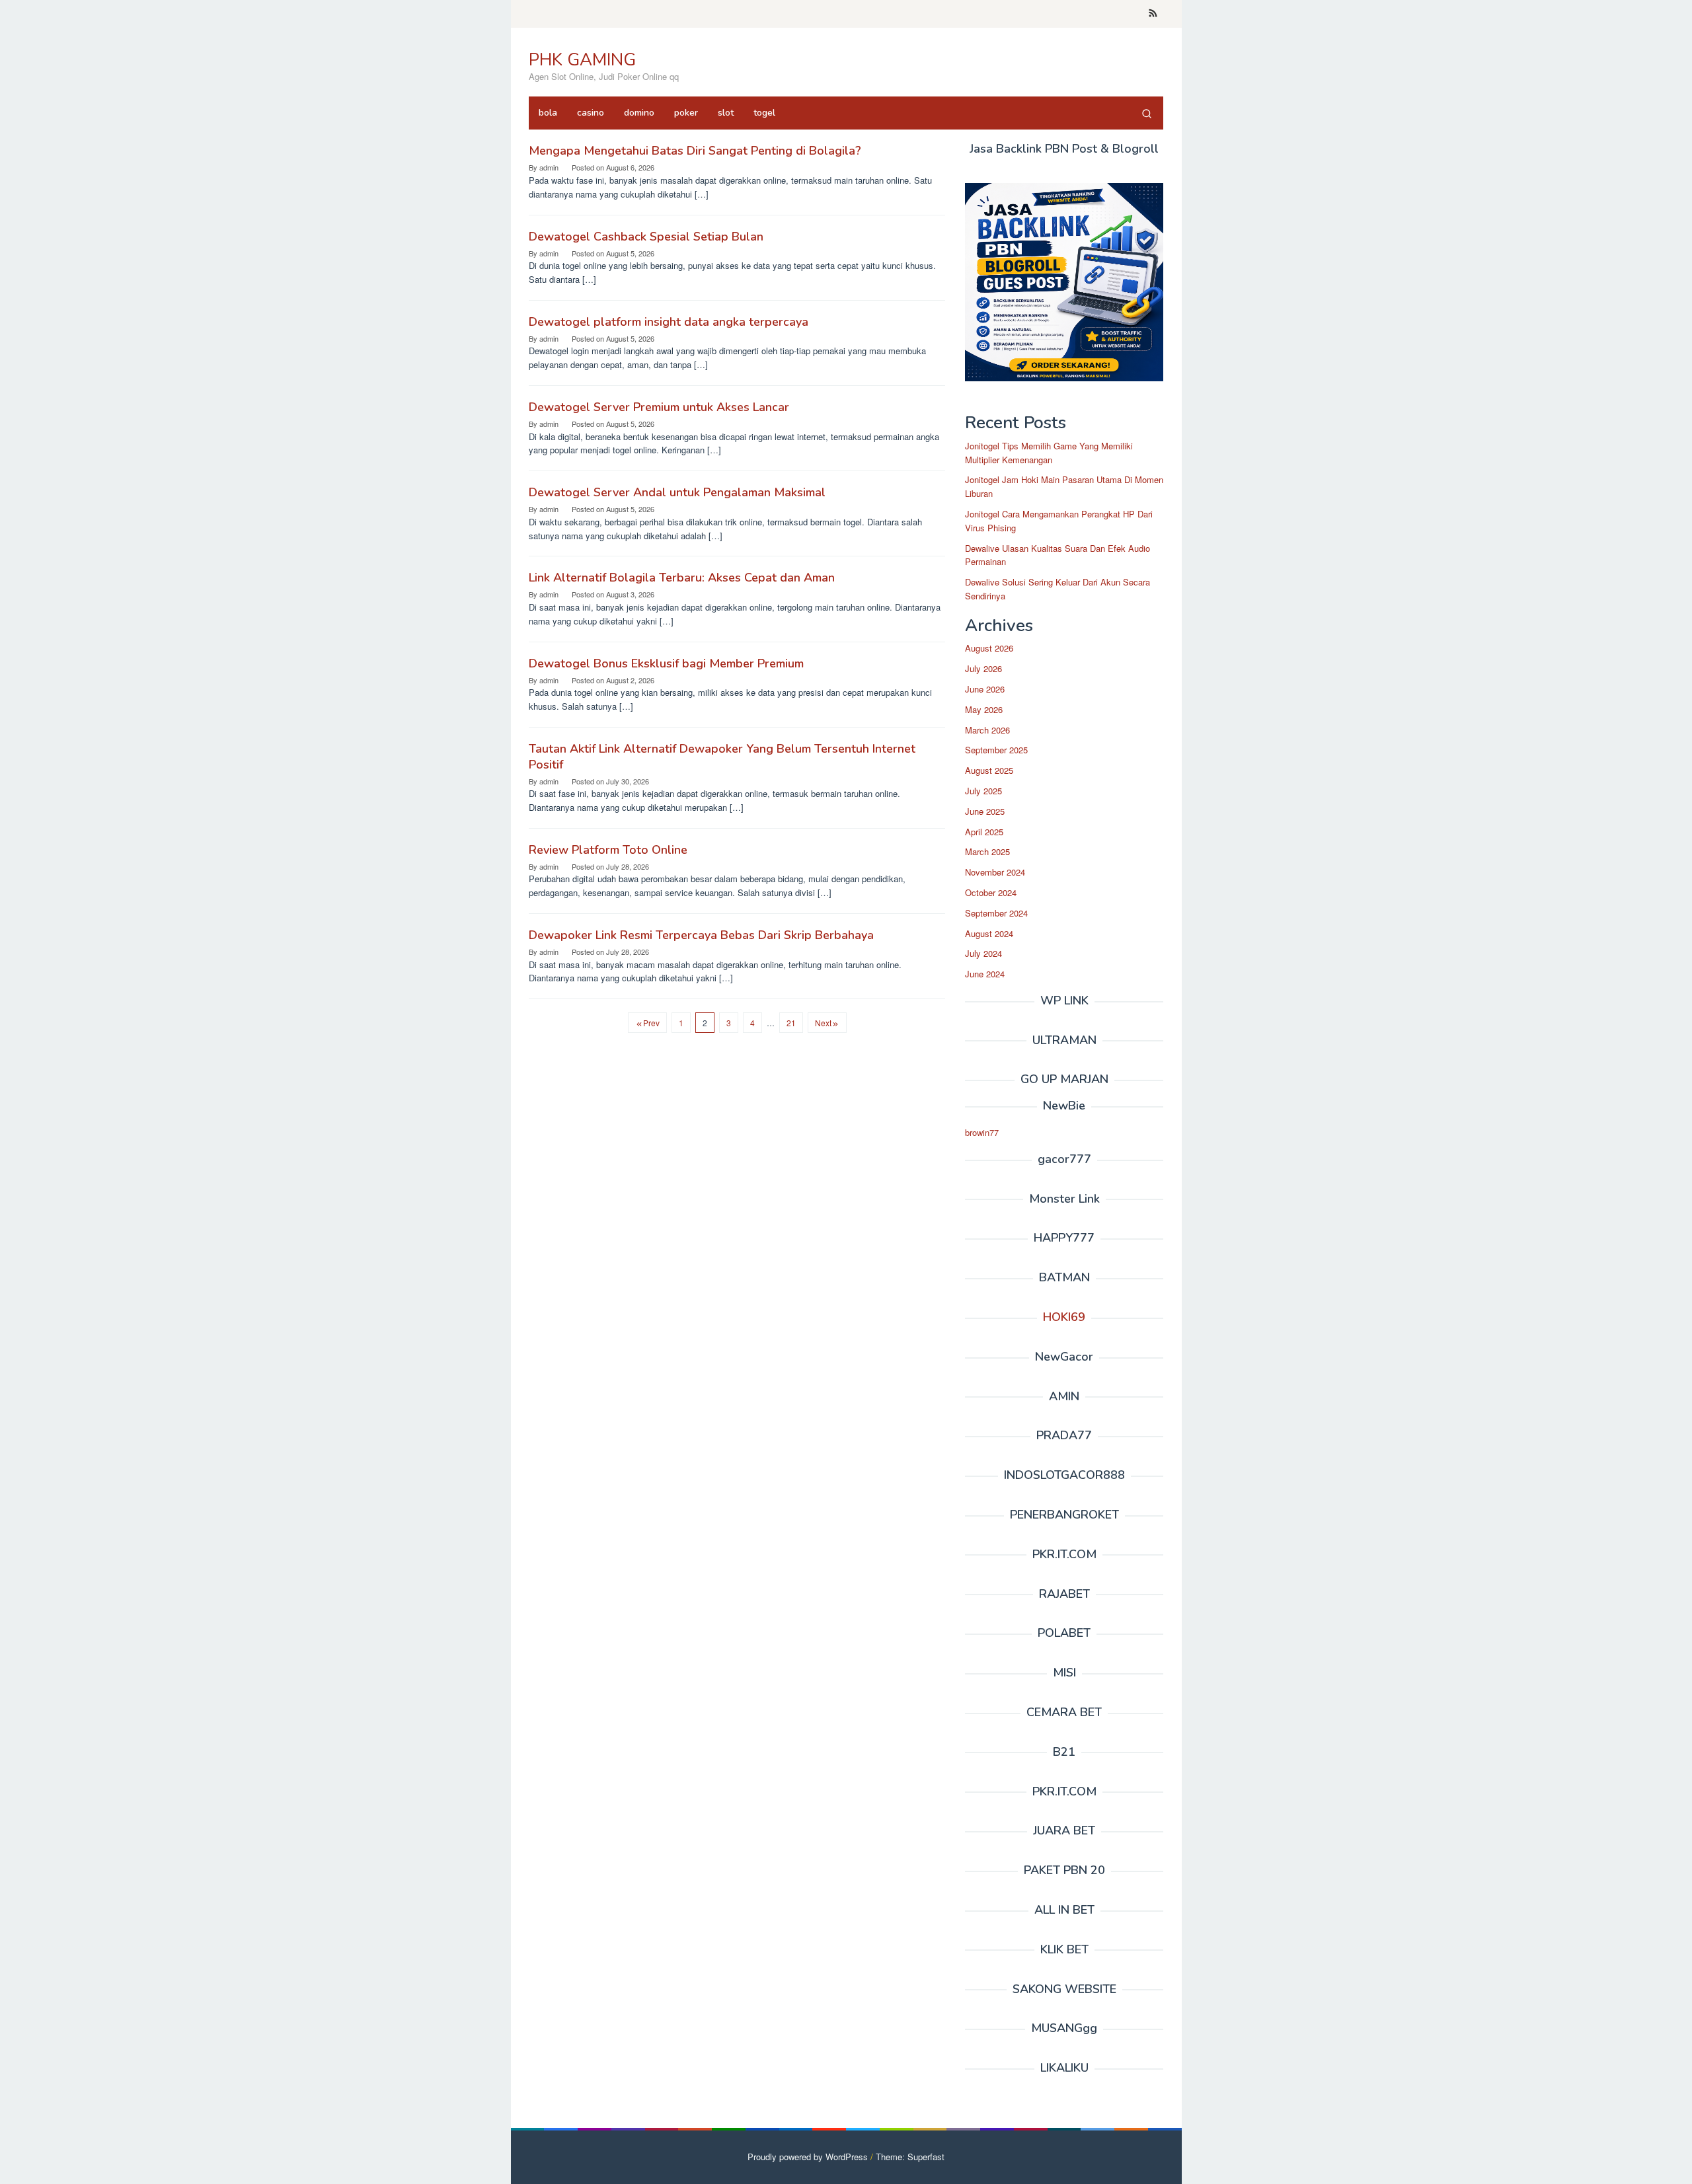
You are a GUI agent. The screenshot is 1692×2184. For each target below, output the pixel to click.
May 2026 (984, 709)
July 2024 (983, 953)
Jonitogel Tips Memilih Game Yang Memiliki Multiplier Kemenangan (1049, 453)
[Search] (1147, 113)
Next (823, 1023)
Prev (651, 1023)
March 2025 (987, 851)
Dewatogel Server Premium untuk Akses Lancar (659, 407)
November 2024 (995, 872)
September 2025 (996, 750)
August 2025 (989, 770)
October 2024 (991, 892)
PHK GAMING (582, 60)
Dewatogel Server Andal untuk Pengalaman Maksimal (677, 492)
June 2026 (985, 689)
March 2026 (987, 730)
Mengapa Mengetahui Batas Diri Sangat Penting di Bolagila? (695, 151)
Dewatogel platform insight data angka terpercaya (669, 322)
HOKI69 (1064, 1317)
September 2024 (996, 913)
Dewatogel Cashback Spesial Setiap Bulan (646, 237)
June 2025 (985, 811)
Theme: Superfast (910, 2157)
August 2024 (989, 933)
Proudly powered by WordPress (808, 2157)
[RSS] (1153, 14)
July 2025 (983, 791)
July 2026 (983, 668)
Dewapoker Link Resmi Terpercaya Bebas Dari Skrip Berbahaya (701, 935)
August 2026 (989, 648)
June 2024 (985, 974)
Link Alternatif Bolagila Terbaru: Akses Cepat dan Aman (682, 578)
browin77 (982, 1132)
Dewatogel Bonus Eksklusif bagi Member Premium (666, 663)
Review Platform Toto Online (608, 850)
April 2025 (984, 832)
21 (791, 1023)
